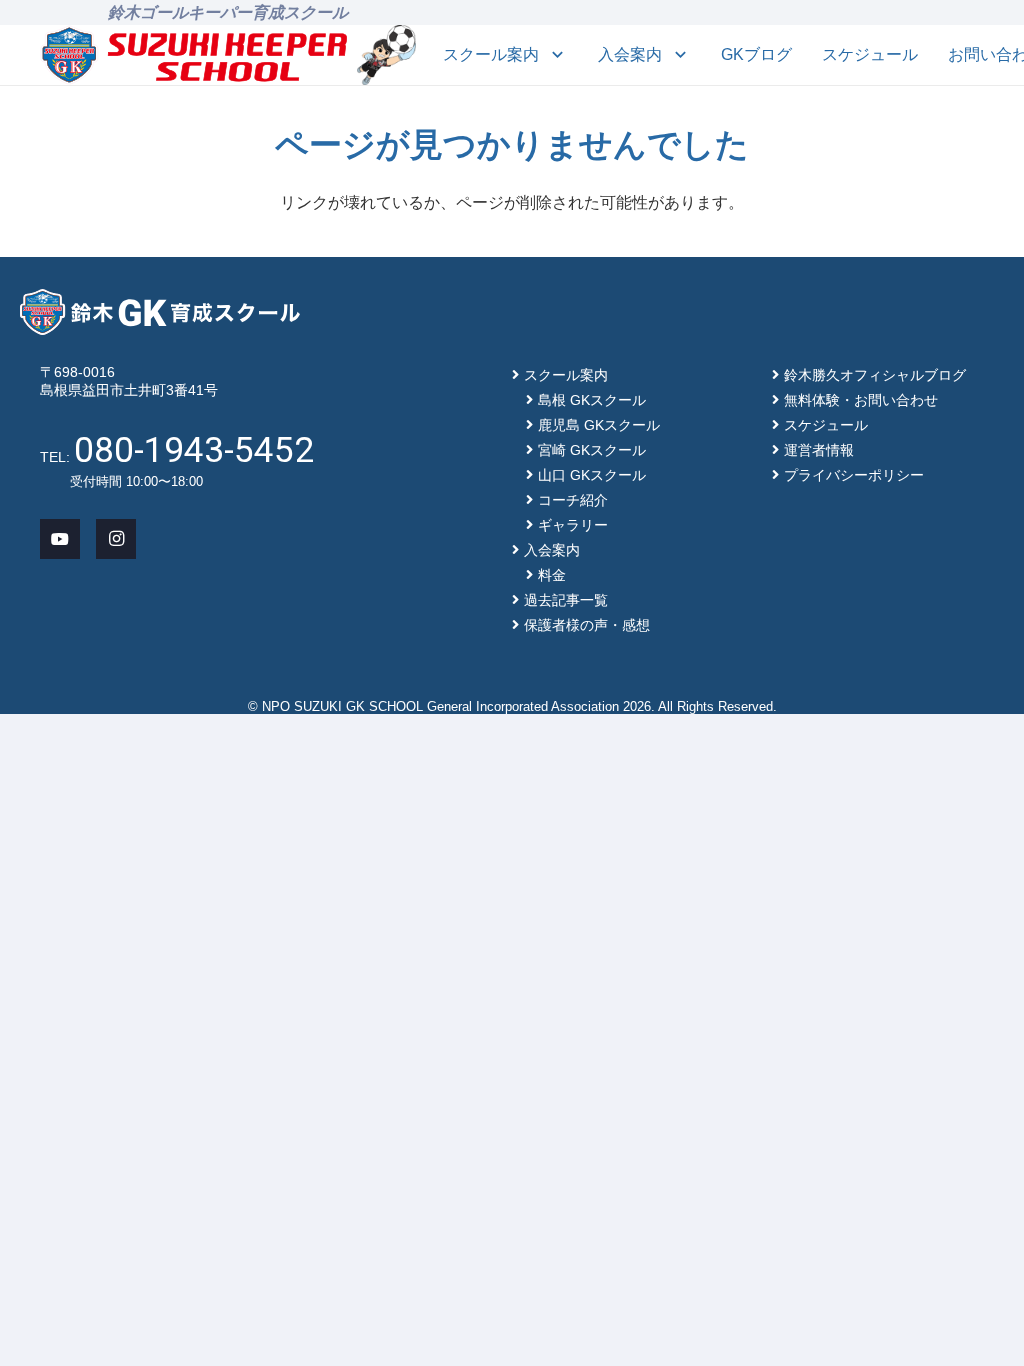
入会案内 (552, 550)
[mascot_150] (386, 55)
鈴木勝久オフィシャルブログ (875, 375)
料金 (552, 575)
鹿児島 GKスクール (599, 425)
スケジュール (826, 425)
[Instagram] (116, 539)
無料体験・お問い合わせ (861, 400)
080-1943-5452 (194, 450)
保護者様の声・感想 (587, 625)
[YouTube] (60, 539)
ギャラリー (573, 525)
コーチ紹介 (573, 500)
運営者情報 (819, 450)
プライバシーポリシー (854, 475)
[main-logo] (194, 55)
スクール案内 (566, 375)
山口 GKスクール (592, 475)
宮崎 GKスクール (592, 450)
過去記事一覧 (566, 600)
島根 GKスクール (592, 400)
